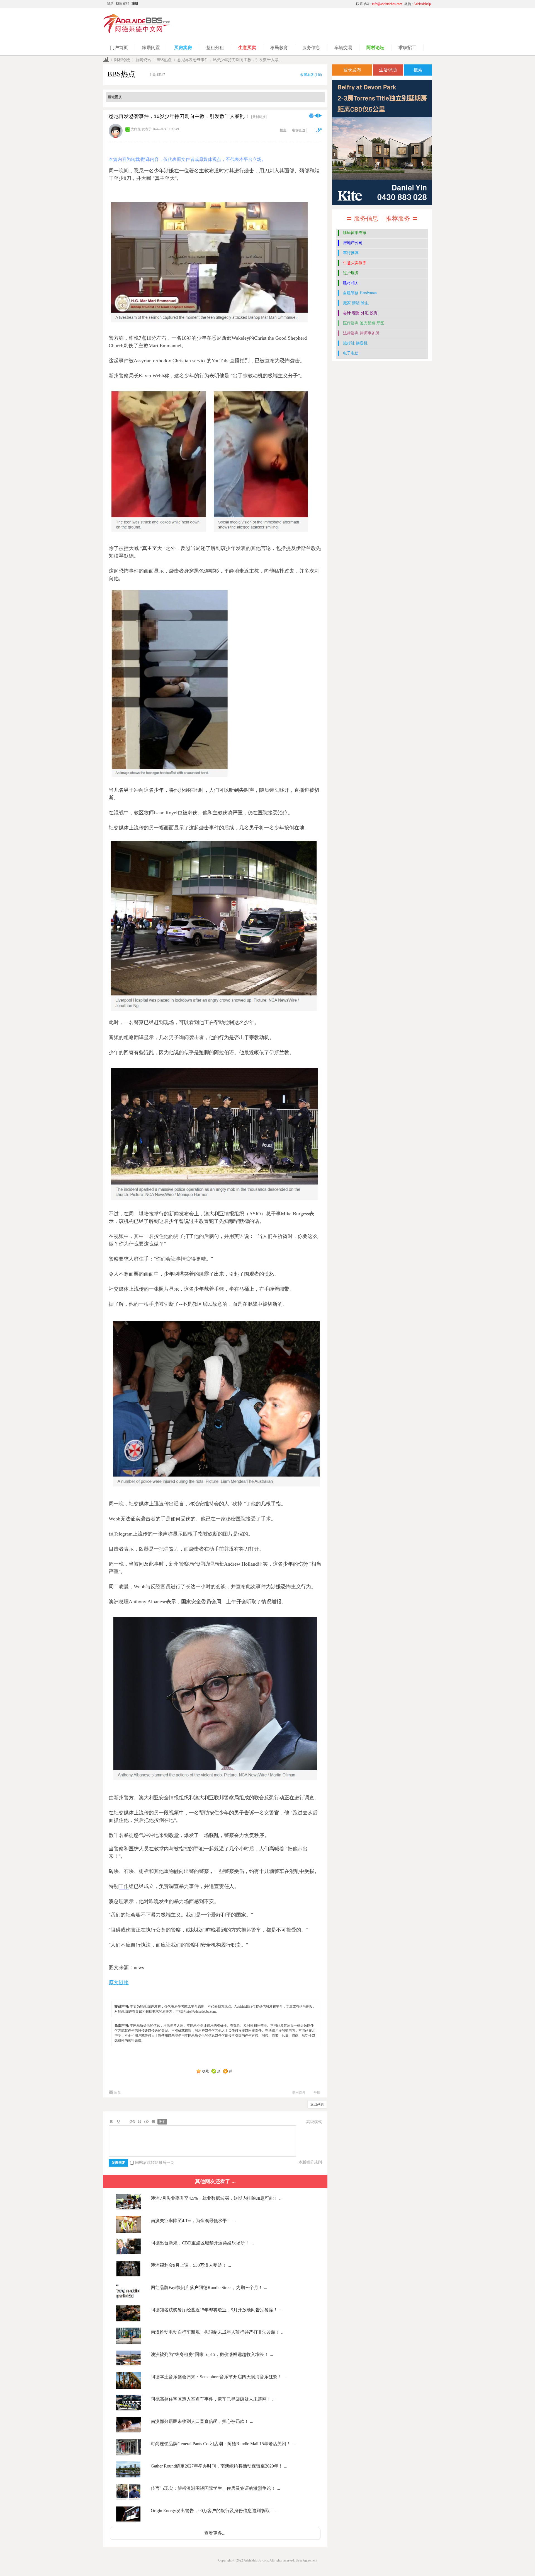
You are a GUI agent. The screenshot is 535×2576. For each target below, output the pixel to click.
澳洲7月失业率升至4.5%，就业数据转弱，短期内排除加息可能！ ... (217, 2198)
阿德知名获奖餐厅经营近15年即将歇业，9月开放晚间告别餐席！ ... (217, 2310)
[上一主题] (316, 115)
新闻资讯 (143, 60)
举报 (317, 2092)
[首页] (106, 60)
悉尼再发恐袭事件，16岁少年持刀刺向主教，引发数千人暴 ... (230, 60)
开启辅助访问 (300, 4)
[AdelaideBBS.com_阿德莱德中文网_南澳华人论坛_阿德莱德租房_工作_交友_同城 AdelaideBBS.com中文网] (137, 32)
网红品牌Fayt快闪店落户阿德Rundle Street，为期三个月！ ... (209, 2288)
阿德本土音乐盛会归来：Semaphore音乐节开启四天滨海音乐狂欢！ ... (219, 2377)
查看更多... (215, 2533)
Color (118, 2122)
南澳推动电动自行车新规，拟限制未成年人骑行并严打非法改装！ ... (218, 2332)
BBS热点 (164, 60)
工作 (124, 1886)
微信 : (418, 4)
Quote (139, 2122)
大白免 (136, 129)
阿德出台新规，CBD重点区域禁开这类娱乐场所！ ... (202, 2243)
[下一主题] (320, 115)
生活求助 (388, 70)
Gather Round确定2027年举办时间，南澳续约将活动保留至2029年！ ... (219, 2466)
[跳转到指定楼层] (319, 130)
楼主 (283, 130)
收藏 (205, 2071)
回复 (118, 2092)
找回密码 (123, 3)
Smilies (153, 2122)
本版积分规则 (310, 2162)
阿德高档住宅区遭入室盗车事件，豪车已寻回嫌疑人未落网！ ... (213, 2399)
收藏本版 (311, 75)
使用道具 (299, 2092)
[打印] (311, 115)
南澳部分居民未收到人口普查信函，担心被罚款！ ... (202, 2421)
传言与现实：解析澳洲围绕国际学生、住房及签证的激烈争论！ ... (215, 2488)
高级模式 (314, 2122)
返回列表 (317, 2104)
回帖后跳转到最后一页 (155, 2163)
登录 (110, 3)
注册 (135, 3)
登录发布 (352, 70)
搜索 (418, 70)
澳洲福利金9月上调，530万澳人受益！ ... (191, 2265)
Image (125, 2122)
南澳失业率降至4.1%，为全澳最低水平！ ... (193, 2221)
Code (146, 2122)
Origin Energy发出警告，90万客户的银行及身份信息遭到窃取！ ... (215, 2511)
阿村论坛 (122, 60)
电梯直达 (299, 130)
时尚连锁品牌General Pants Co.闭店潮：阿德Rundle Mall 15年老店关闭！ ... (223, 2444)
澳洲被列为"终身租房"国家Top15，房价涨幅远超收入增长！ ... (212, 2354)
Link (132, 2122)
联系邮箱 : (379, 4)
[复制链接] (259, 117)
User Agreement (306, 2560)
